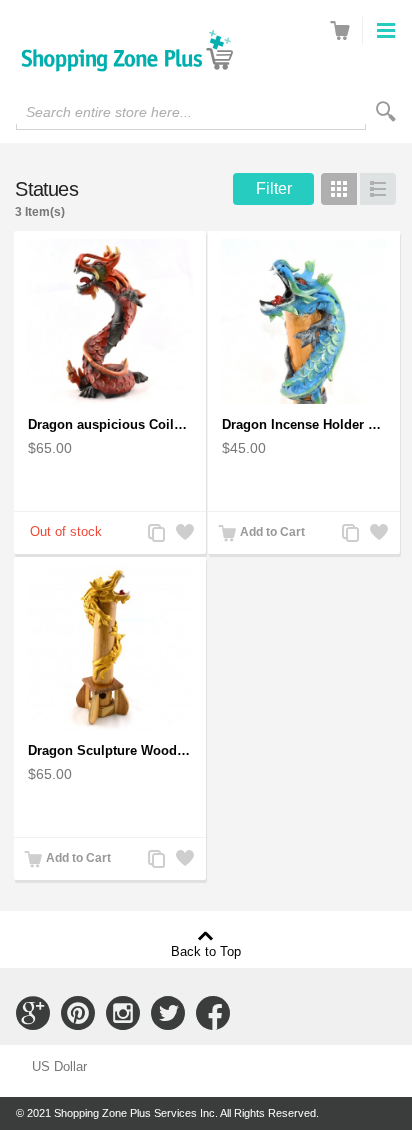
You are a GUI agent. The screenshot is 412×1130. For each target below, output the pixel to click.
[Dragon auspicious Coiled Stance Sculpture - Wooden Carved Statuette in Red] (110, 321)
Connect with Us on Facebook (213, 1013)
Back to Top (206, 951)
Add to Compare (155, 534)
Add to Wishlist (183, 534)
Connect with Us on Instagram (123, 1013)
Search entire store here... (109, 112)
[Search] (386, 111)
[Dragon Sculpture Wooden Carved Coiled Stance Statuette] (110, 647)
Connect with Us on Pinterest (78, 1013)
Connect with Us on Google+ (33, 1013)
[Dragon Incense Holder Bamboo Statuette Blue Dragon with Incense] (304, 321)
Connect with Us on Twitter (168, 1013)
